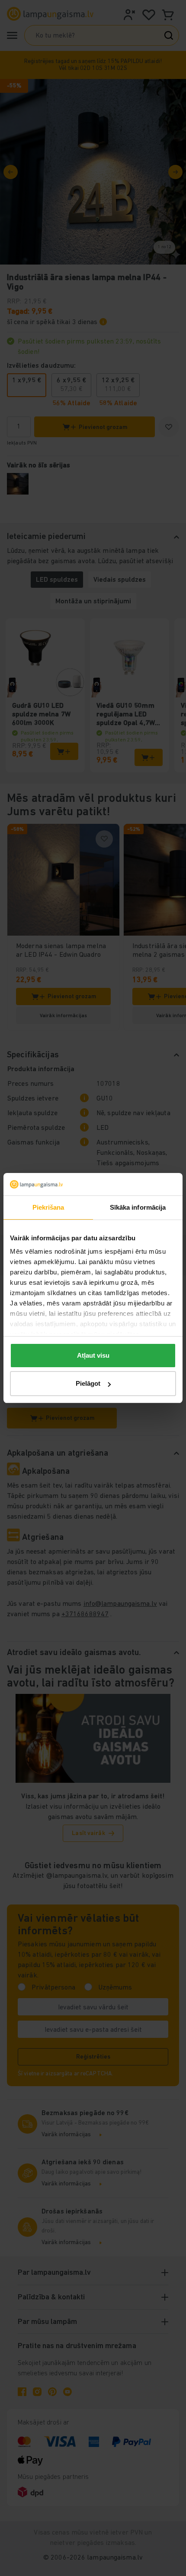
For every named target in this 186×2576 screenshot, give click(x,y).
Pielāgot (88, 1383)
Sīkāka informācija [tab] (138, 1207)
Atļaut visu (93, 1355)
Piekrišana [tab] (48, 1207)
